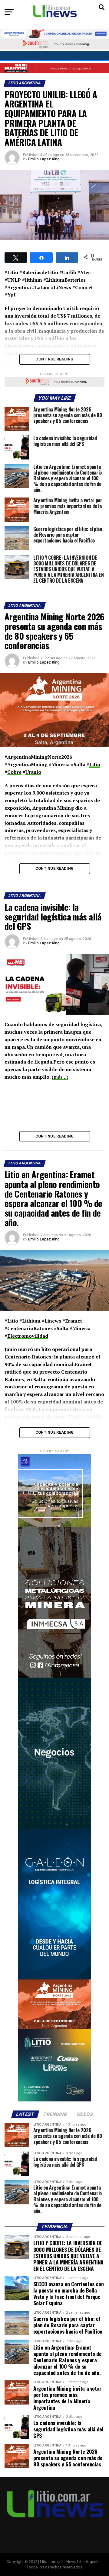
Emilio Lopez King (44, 159)
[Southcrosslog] (54, 44)
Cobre (14, 772)
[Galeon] (54, 1978)
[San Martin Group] (54, 68)
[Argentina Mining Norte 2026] (54, 2028)
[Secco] (54, 56)
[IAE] (54, 1525)
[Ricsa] (54, 1827)
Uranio (33, 772)
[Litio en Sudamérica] (54, 2100)
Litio (95, 764)
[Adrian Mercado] (54, 34)
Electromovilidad (28, 1336)
